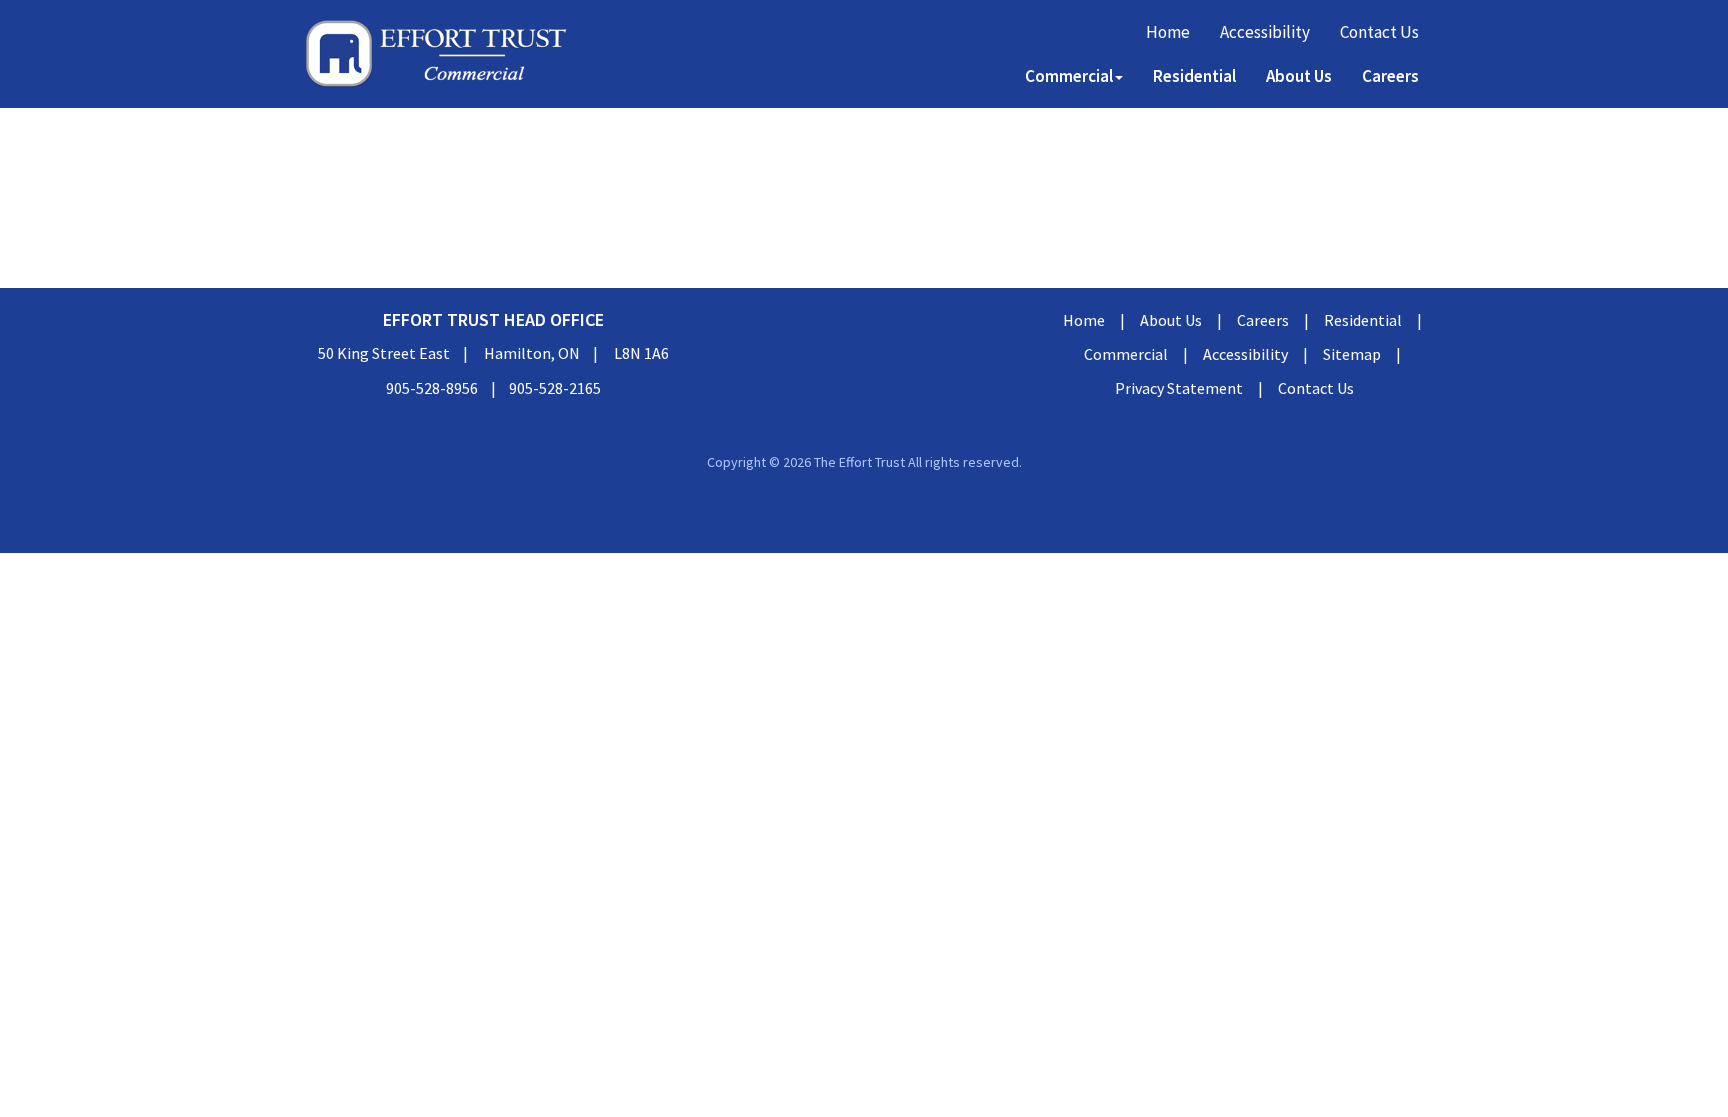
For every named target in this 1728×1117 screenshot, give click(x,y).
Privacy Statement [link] (1179, 388)
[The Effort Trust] (436, 54)
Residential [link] (1194, 76)
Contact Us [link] (1379, 32)
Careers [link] (1390, 76)
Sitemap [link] (1352, 354)
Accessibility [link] (1265, 32)
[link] (864, 515)
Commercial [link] (1126, 354)
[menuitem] (1168, 32)
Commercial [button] (1069, 76)
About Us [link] (1299, 76)
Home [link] (1168, 32)
